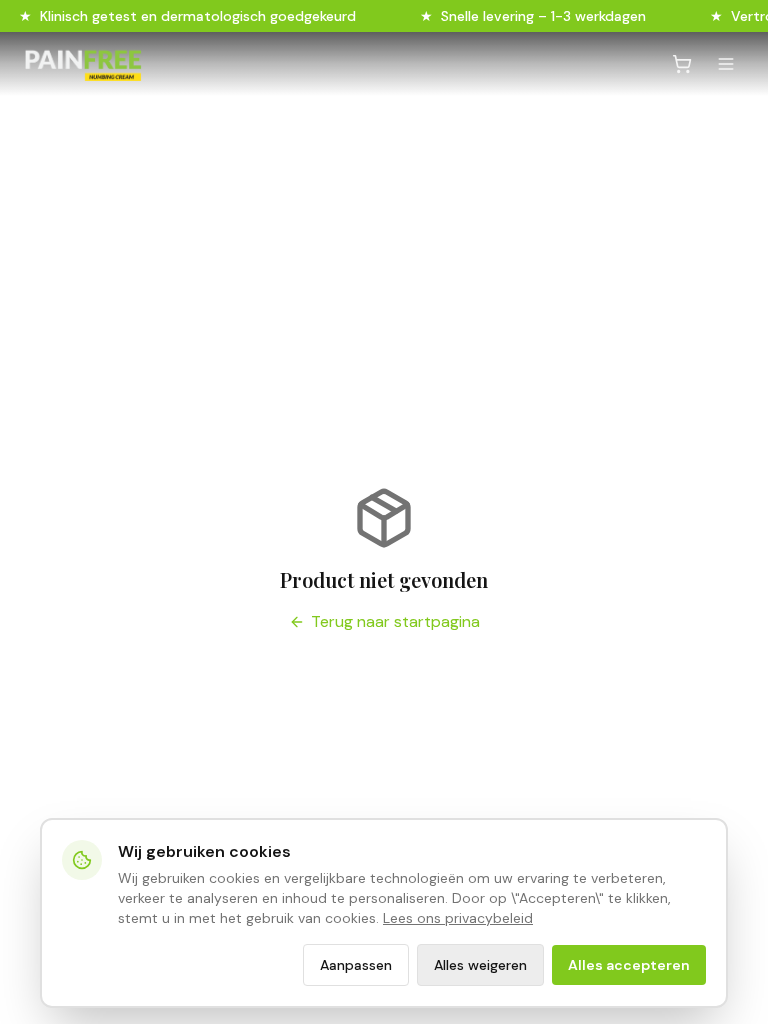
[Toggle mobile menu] (726, 64)
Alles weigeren (480, 965)
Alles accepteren (629, 965)
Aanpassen (356, 965)
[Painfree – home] (83, 64)
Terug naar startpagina (395, 621)
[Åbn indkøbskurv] (682, 64)
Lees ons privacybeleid (458, 918)
